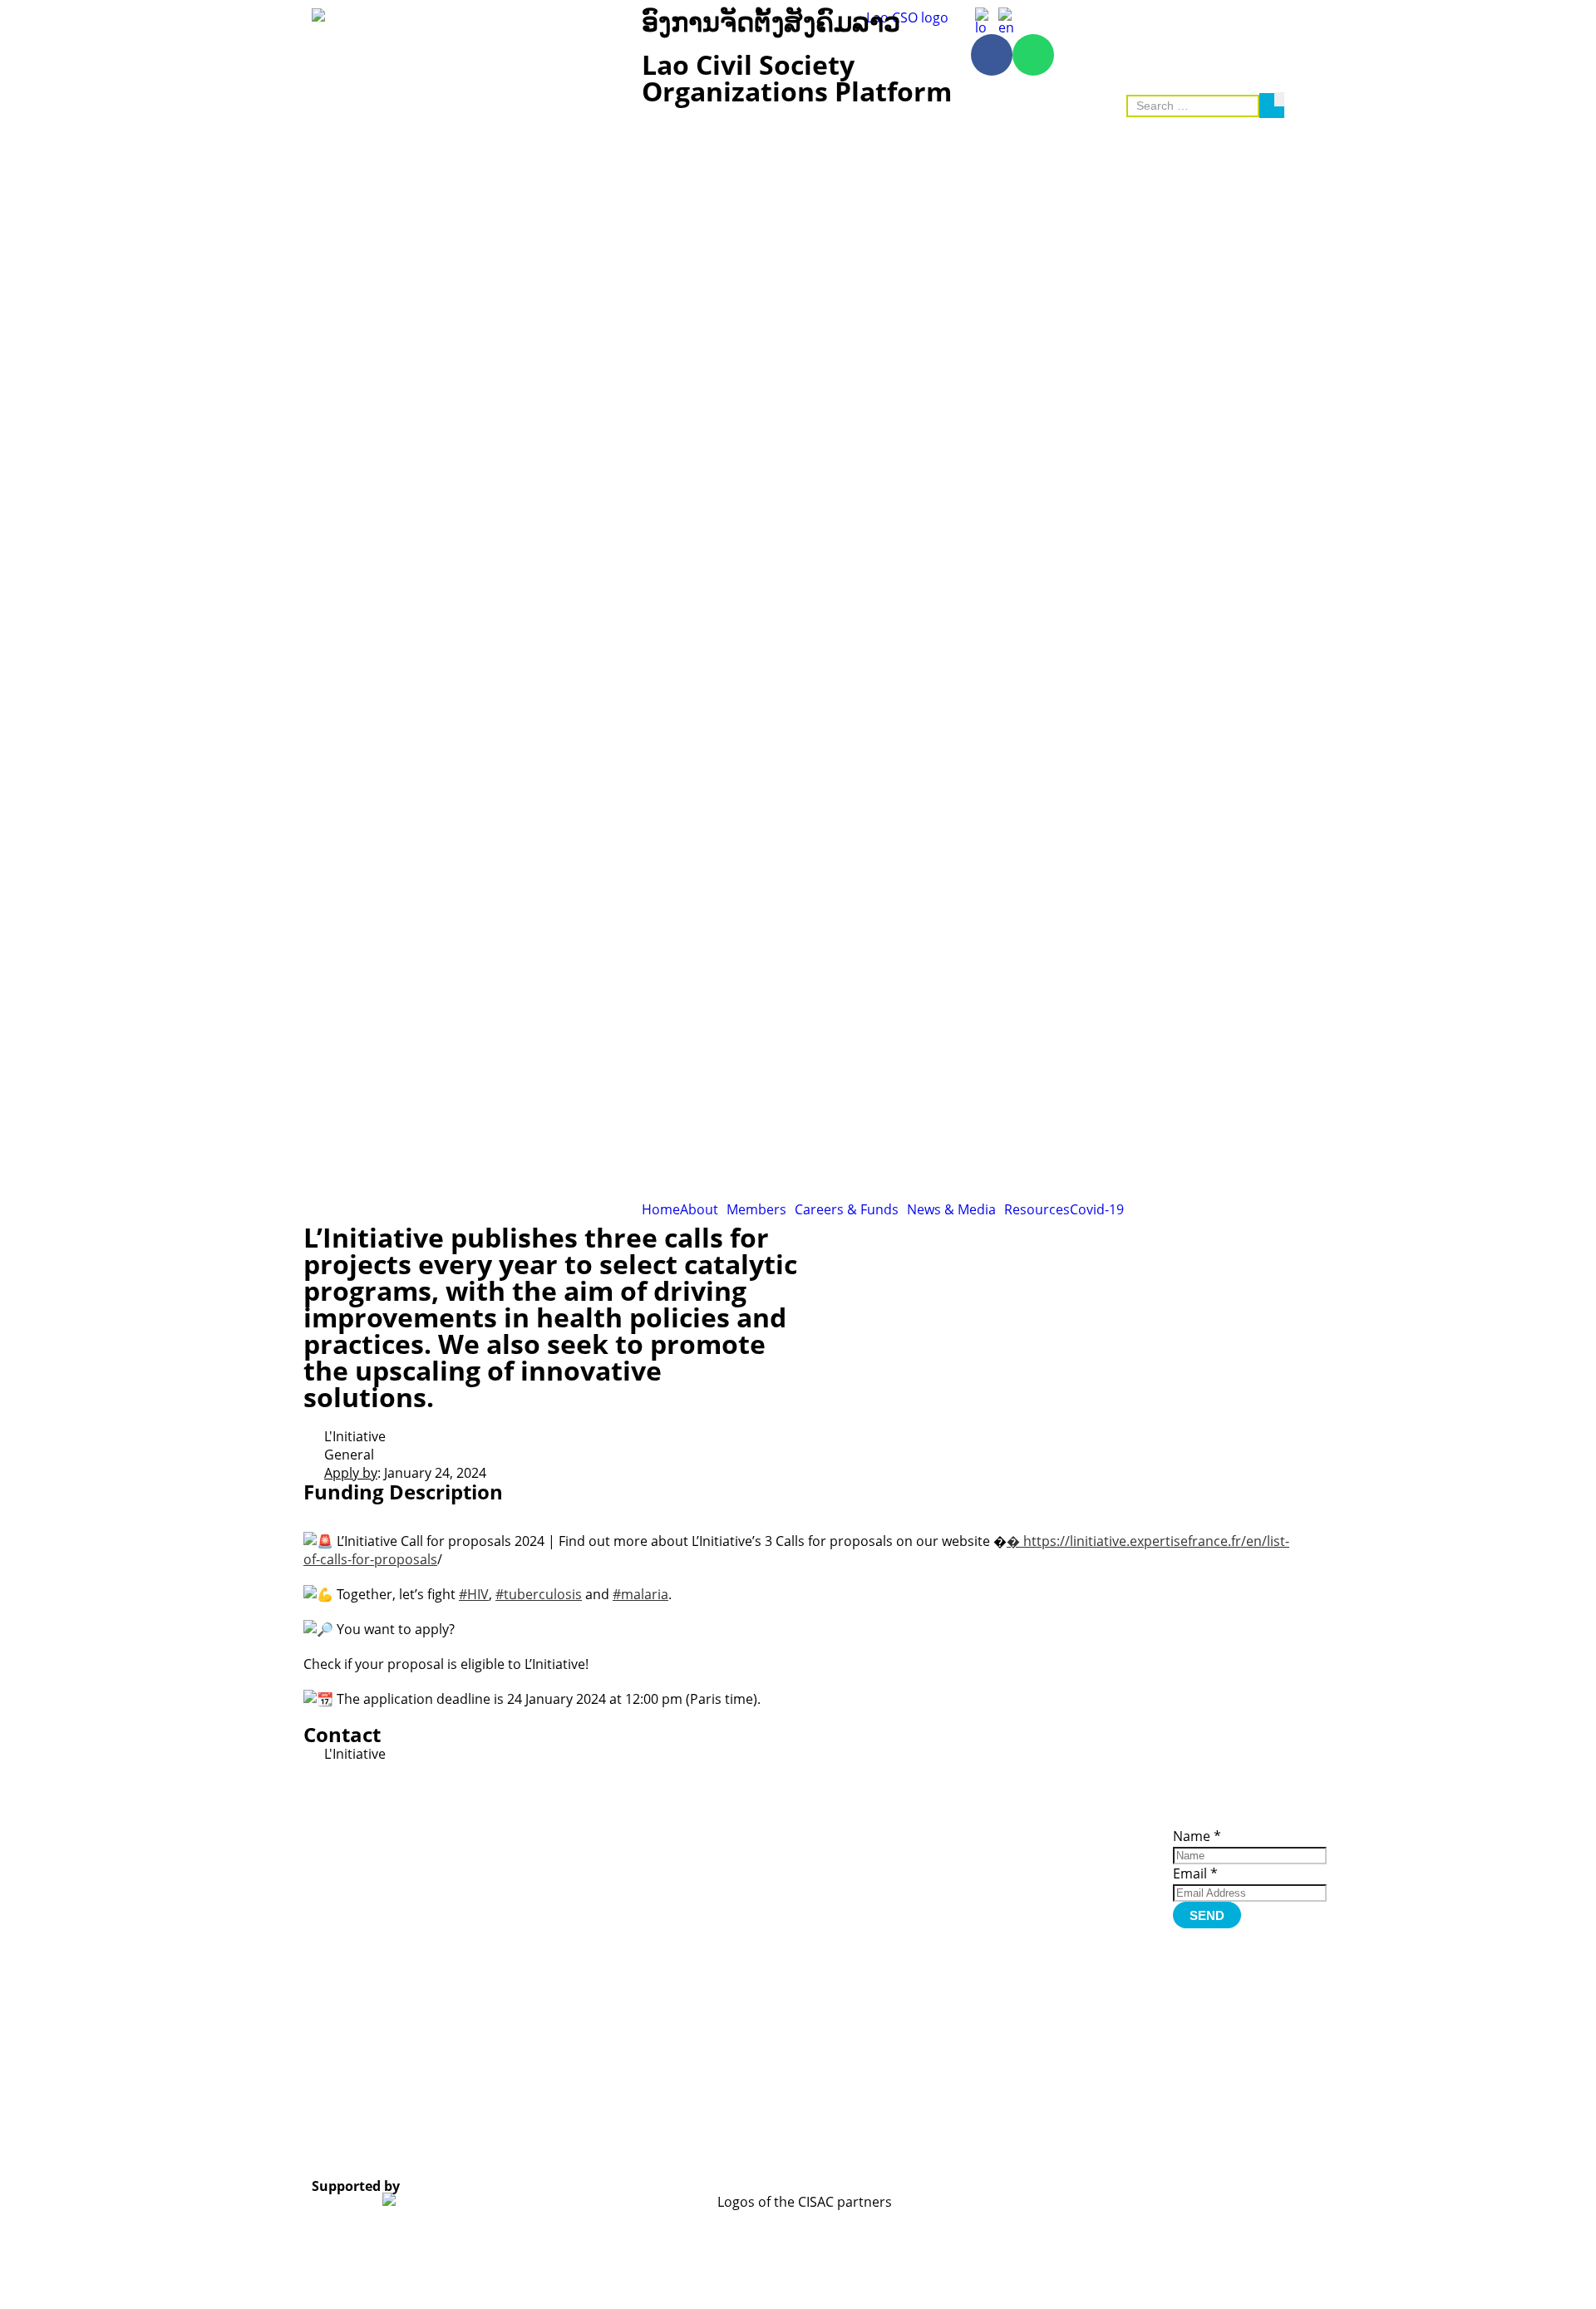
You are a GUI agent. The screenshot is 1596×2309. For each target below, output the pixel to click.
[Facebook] (992, 55)
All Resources (972, 1868)
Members (756, 1209)
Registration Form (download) (984, 1850)
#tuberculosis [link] (539, 1594)
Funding (1077, 1893)
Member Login (1094, 1869)
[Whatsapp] (1033, 55)
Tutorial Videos (976, 1833)
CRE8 (781, 2143)
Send (1207, 1915)
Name (1197, 1836)
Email (1195, 1873)
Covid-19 (1097, 1209)
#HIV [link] (474, 1594)
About (699, 1209)
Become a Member (1081, 1852)
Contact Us (1084, 1904)
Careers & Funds (847, 1209)
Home (661, 1209)
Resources (1037, 1209)
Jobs (1066, 1881)
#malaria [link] (640, 1594)
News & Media (951, 1209)
